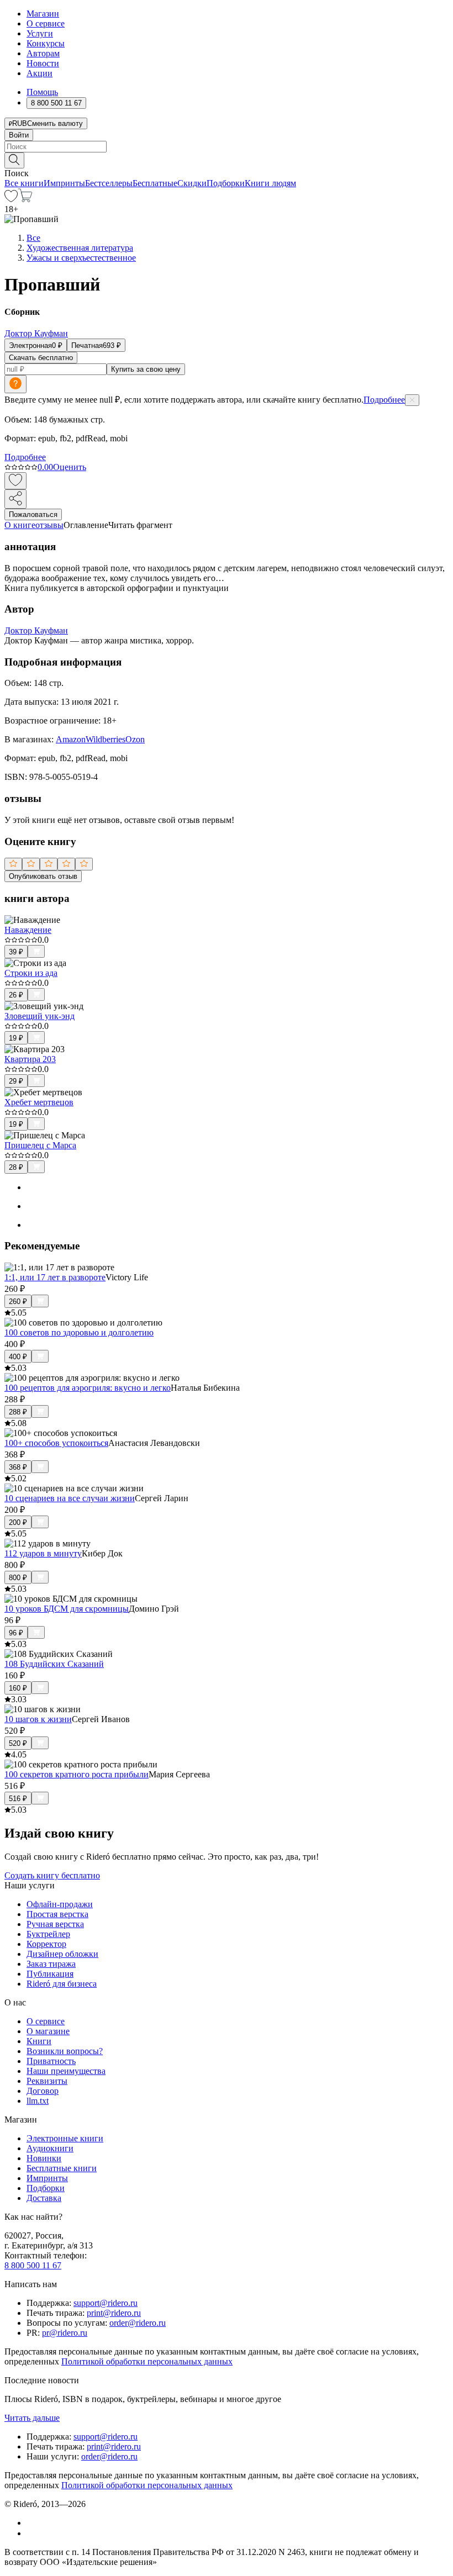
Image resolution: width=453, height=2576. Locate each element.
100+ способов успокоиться (56, 1443)
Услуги (40, 33)
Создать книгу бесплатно (52, 1875)
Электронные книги (65, 2138)
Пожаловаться (33, 514)
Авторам (43, 53)
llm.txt (38, 2101)
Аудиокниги (50, 2148)
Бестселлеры (109, 183)
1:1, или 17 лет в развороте (55, 1277)
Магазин (43, 14)
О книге (20, 525)
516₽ (18, 1799)
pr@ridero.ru (65, 2333)
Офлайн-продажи (60, 1904)
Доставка (44, 2198)
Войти (19, 135)
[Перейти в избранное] (11, 199)
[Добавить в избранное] (15, 481)
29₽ (16, 1081)
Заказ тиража (51, 1964)
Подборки (226, 183)
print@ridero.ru (114, 2313)
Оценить (70, 467)
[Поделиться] (15, 499)
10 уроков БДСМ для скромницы (67, 1609)
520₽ (18, 1743)
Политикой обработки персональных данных (147, 2361)
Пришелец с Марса (40, 1145)
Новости (43, 63)
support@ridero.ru (106, 2303)
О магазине (48, 2031)
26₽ (16, 995)
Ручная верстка (55, 1924)
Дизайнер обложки (62, 1954)
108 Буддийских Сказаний (54, 1664)
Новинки (44, 2158)
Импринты (64, 183)
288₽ (18, 1412)
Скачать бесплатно (41, 358)
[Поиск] (14, 160)
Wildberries (106, 739)
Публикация (50, 1974)
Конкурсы (46, 43)
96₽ (16, 1633)
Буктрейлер (48, 1934)
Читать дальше (32, 2418)
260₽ (18, 1302)
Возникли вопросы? (65, 2051)
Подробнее (384, 400)
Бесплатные (155, 183)
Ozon (135, 739)
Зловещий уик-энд (39, 1016)
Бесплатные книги (62, 2168)
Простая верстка (57, 1914)
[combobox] (227, 147)
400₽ (18, 1357)
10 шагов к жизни (38, 1719)
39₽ (16, 952)
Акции (39, 73)
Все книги (24, 183)
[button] (227, 160)
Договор (43, 2091)
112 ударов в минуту (43, 1553)
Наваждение (28, 930)
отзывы (49, 525)
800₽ (18, 1578)
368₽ (18, 1467)
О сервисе (46, 23)
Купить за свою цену (146, 369)
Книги (39, 2041)
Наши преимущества (66, 2071)
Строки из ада (31, 973)
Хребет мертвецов (39, 1102)
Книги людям (270, 183)
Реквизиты (47, 2081)
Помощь (42, 92)
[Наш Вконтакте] (32, 2523)
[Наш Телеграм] (31, 2533)
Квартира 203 (30, 1059)
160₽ (18, 1688)
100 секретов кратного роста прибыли (77, 1774)
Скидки (192, 183)
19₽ (16, 1038)
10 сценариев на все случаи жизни (70, 1498)
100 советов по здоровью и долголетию (79, 1332)
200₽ (18, 1522)
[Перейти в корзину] (25, 199)
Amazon (71, 739)
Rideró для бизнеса (62, 1984)
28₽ (16, 1167)
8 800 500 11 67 (33, 2265)
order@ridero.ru (138, 2323)
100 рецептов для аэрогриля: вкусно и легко (88, 1388)
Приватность (51, 2061)
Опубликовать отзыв (43, 876)
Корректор (46, 1944)
